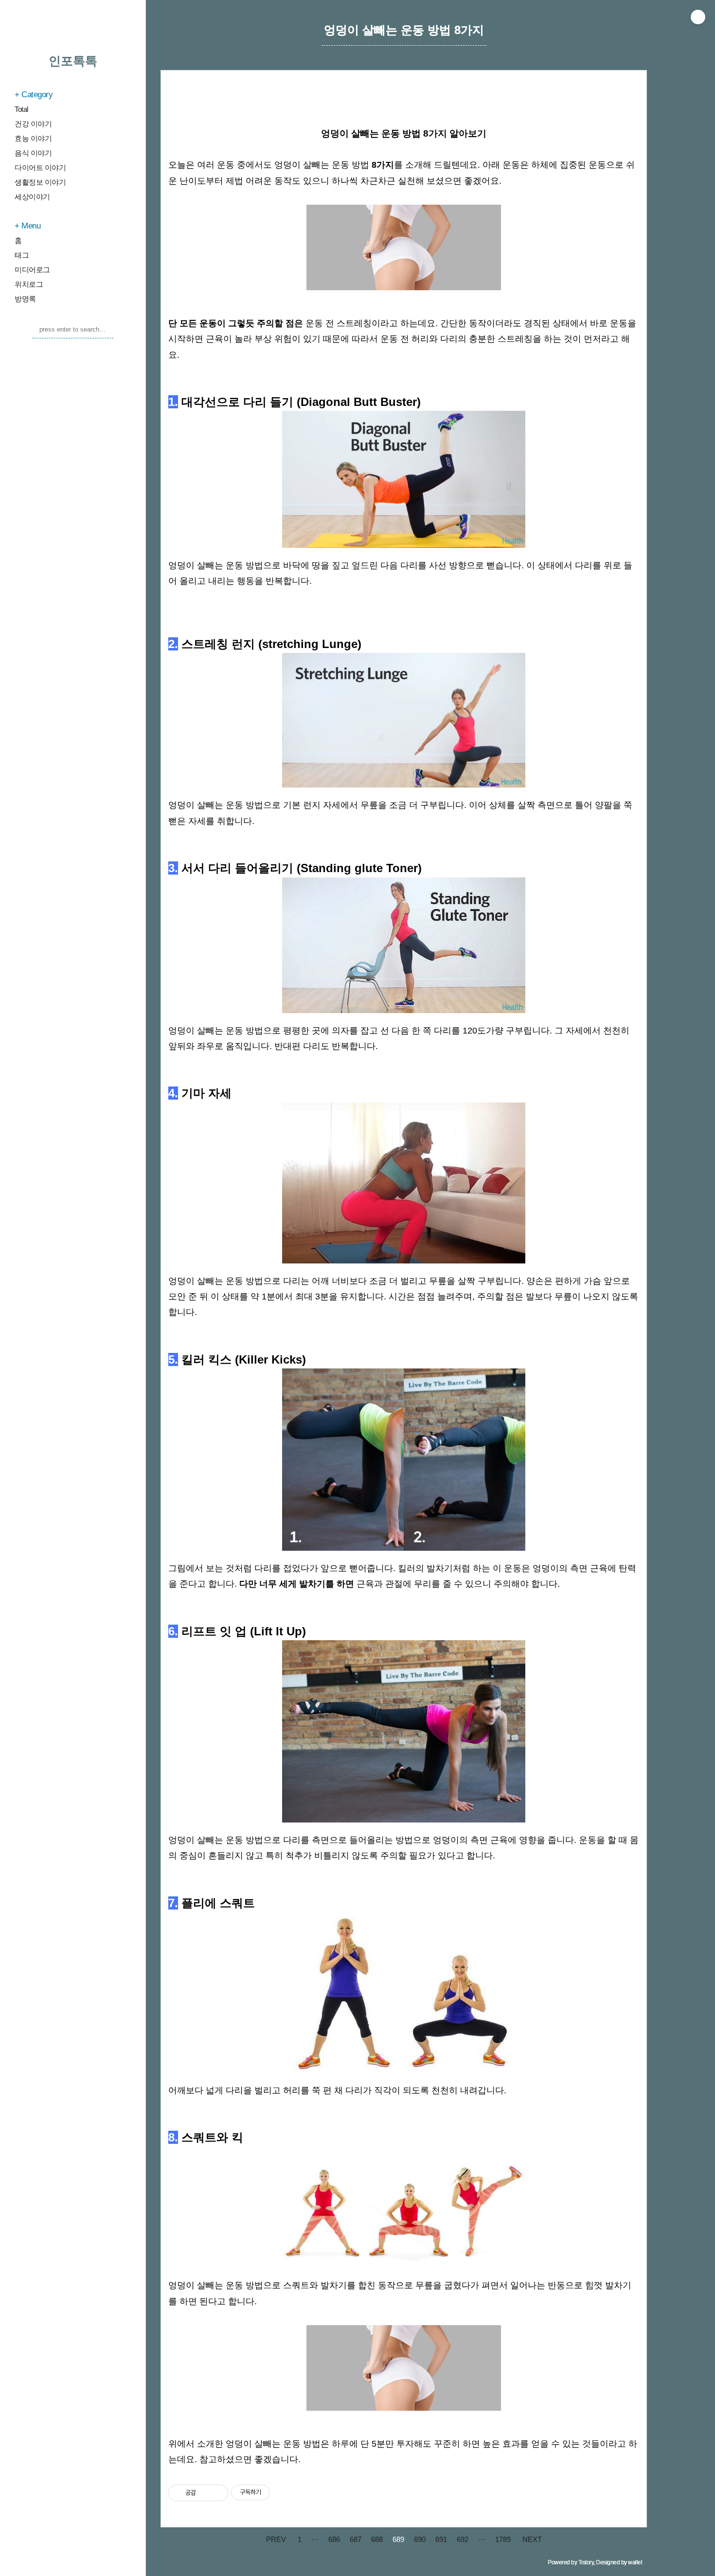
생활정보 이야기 (40, 182)
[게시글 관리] (217, 2493)
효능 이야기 (33, 138)
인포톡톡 (73, 61)
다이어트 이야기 (40, 167)
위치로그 (29, 284)
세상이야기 (32, 197)
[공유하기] (205, 2493)
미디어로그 (32, 270)
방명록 (25, 299)
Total (21, 109)
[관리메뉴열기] (698, 17)
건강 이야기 (33, 124)
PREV (276, 2539)
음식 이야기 (33, 153)
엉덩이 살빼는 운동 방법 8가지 (404, 30)
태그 (22, 255)
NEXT (532, 2539)
